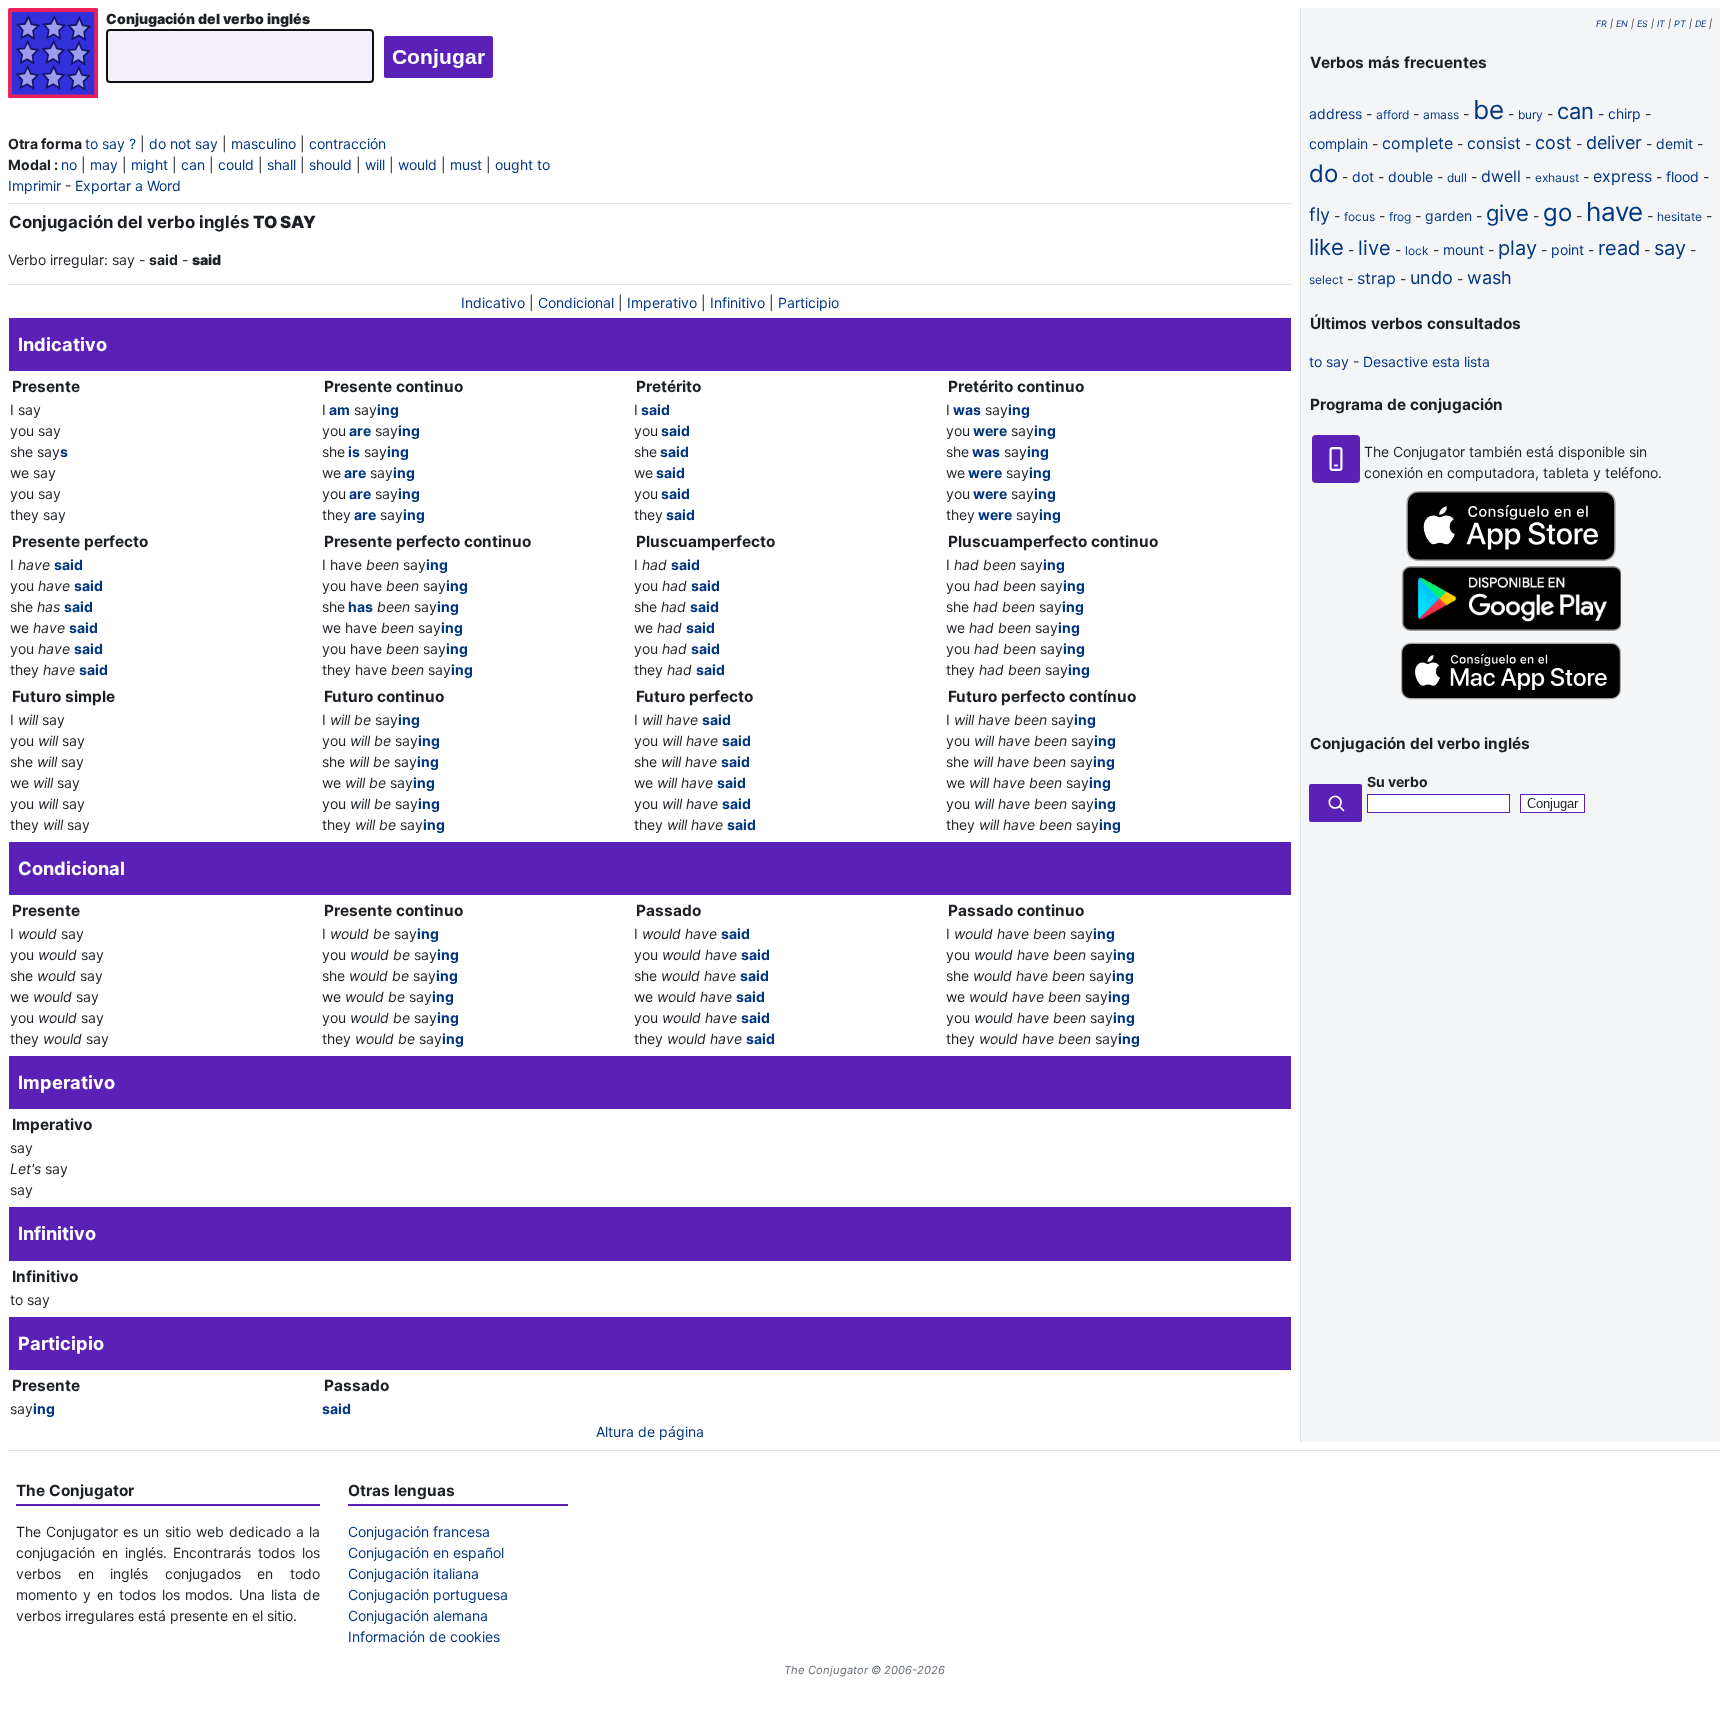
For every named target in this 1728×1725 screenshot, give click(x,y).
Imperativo (662, 302)
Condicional (576, 302)
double (1410, 176)
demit (1674, 143)
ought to (522, 164)
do (1323, 173)
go (1557, 212)
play (1517, 248)
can (193, 164)
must (466, 164)
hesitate (1679, 216)
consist (1494, 143)
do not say (183, 143)
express (1622, 176)
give (1507, 213)
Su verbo (1397, 781)
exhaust (1557, 177)
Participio (808, 302)
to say (1329, 361)
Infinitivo (737, 302)
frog (1400, 216)
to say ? (110, 143)
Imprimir (34, 185)
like (1326, 247)
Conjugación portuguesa (428, 1594)
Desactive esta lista (1426, 361)
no (69, 164)
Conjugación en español (426, 1552)
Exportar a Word (128, 185)
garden (1448, 215)
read (1619, 248)
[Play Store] (1511, 625)
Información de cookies (424, 1636)
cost (1553, 142)
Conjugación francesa (419, 1531)
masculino (263, 143)
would (417, 164)
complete (1417, 143)
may (104, 164)
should (330, 164)
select (1326, 279)
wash (1489, 277)
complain (1338, 143)
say (1670, 248)
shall (281, 164)
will (375, 164)
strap (1376, 278)
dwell (1501, 176)
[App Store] (1511, 555)
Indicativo (493, 302)
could (236, 164)
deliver (1614, 142)
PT (1680, 23)
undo (1431, 277)
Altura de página (650, 1431)
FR (1601, 23)
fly (1319, 214)
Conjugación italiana (413, 1573)
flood (1682, 176)
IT (1661, 23)
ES (1642, 23)
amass (1441, 114)
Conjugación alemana (418, 1615)
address (1335, 113)
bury (1530, 114)
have (1614, 211)
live (1374, 248)
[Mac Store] (1511, 700)
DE (1700, 23)
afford (1392, 114)
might (149, 164)
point (1567, 249)
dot (1363, 176)
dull (1457, 177)
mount (1463, 249)
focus (1359, 216)
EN (1622, 23)
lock (1417, 250)
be (1488, 109)
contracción (347, 143)
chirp (1624, 113)
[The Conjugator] (53, 55)
